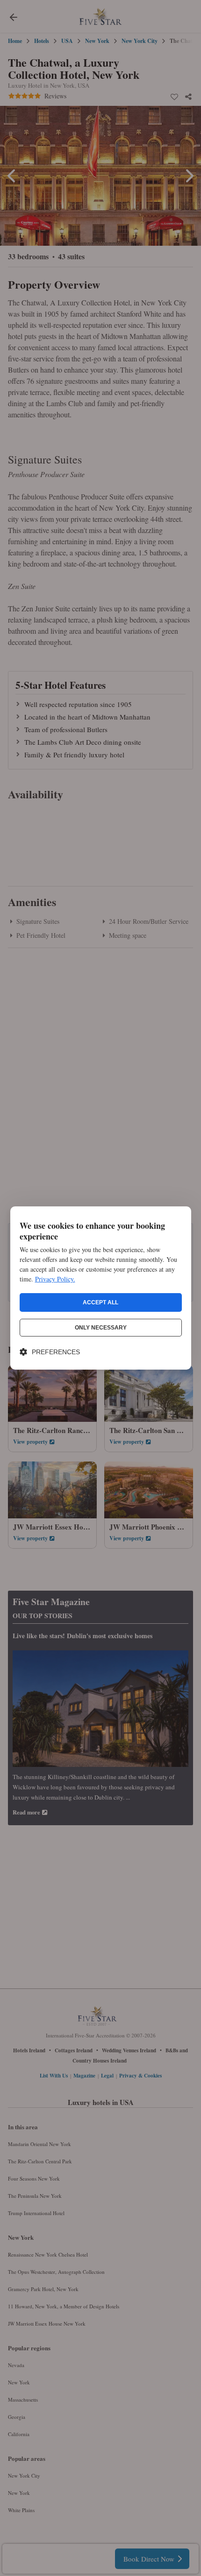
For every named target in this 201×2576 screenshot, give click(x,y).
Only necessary (101, 1328)
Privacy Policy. (55, 1279)
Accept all (100, 1302)
